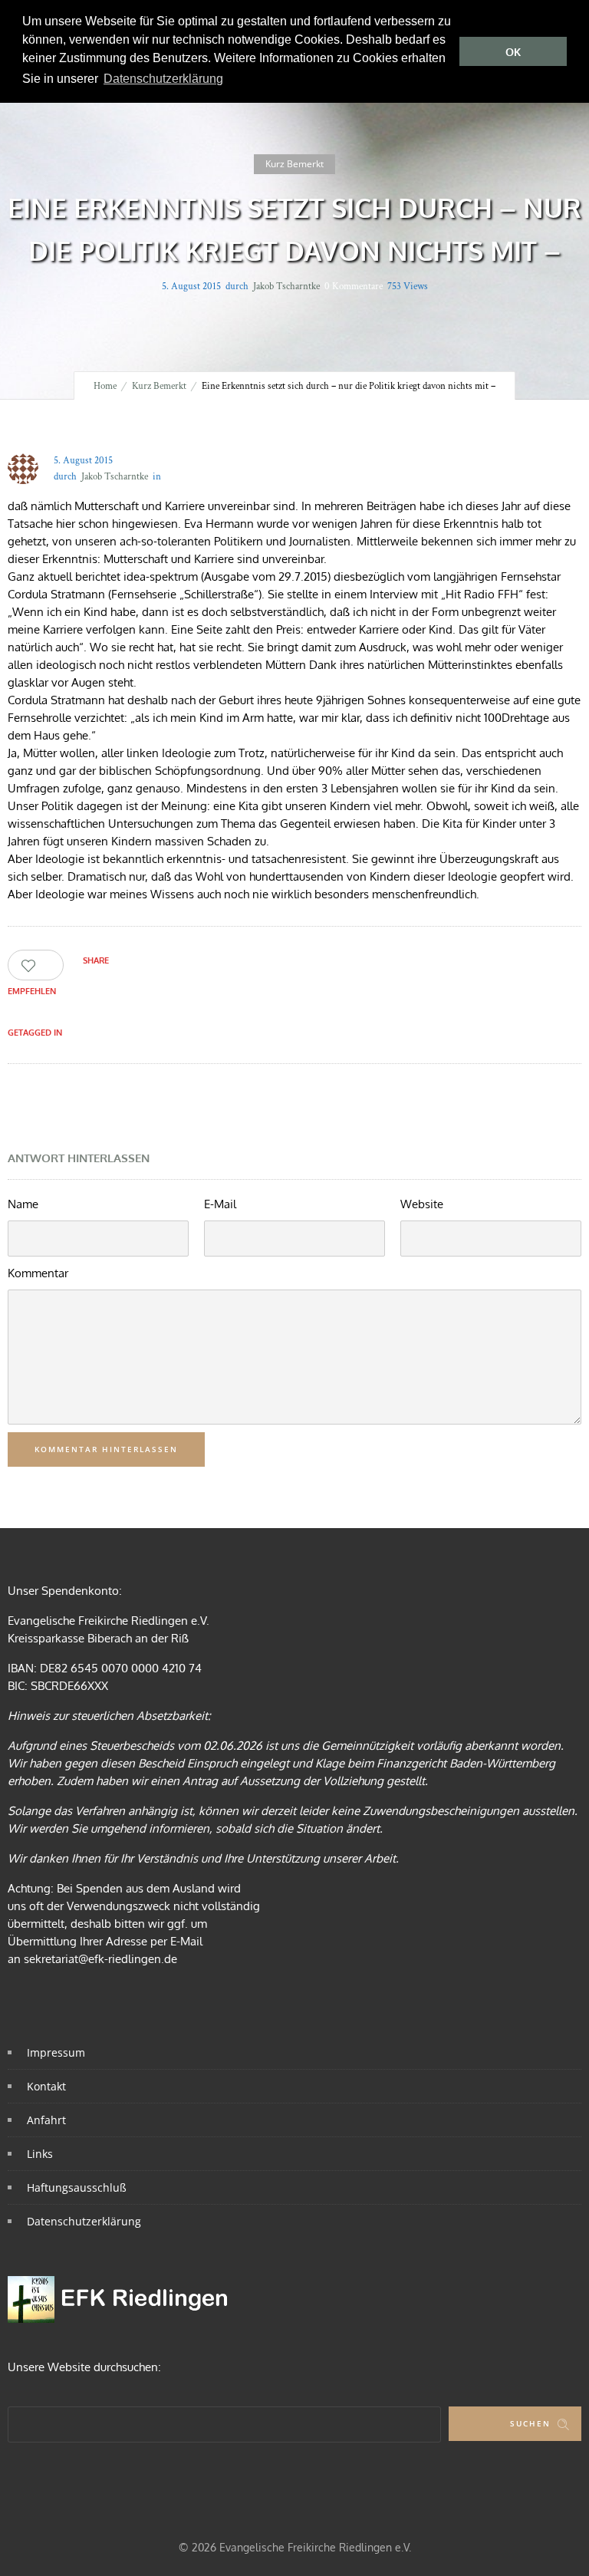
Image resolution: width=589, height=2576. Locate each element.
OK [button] (513, 52)
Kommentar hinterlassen (106, 1449)
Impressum (56, 2052)
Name (23, 1204)
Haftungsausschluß (77, 2187)
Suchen (530, 2423)
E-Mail (220, 1204)
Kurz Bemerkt (159, 386)
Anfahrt (46, 2120)
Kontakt (46, 2086)
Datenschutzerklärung (84, 2221)
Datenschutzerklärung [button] (163, 79)
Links (40, 2154)
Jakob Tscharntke (286, 287)
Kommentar (38, 1273)
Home (105, 386)
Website (422, 1204)
